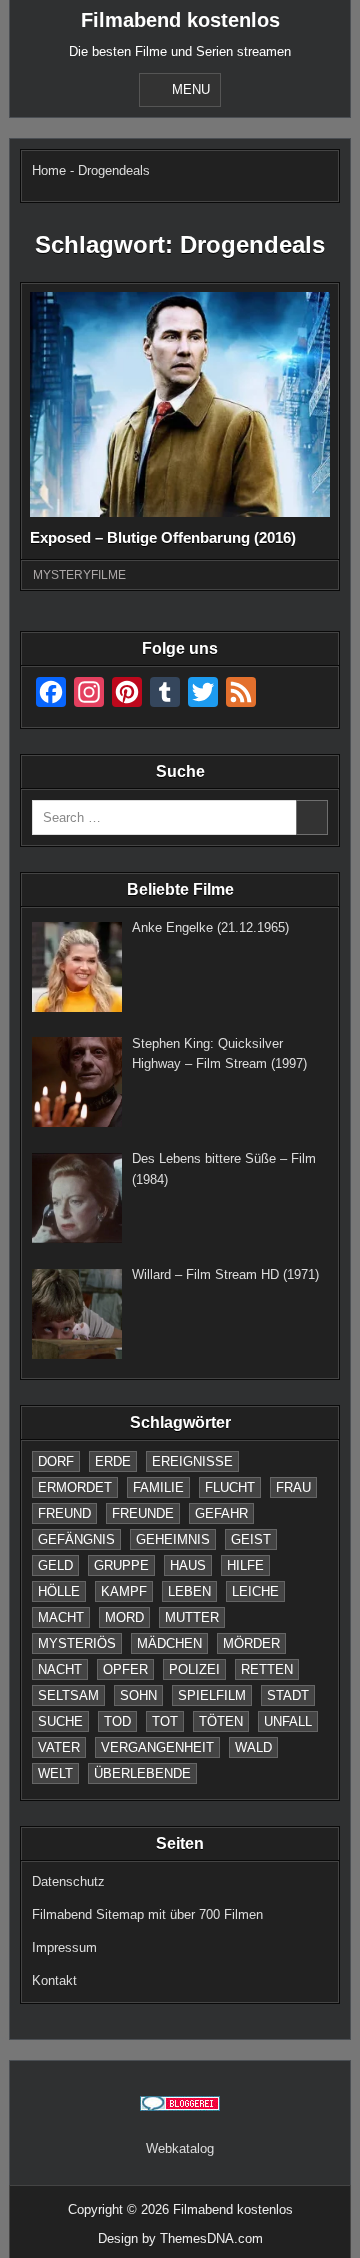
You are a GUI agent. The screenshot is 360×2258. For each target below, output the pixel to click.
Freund (64, 1513)
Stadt (288, 1695)
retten (267, 1669)
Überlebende (142, 1773)
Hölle (59, 1591)
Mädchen (169, 1643)
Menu (191, 89)
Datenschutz (68, 1881)
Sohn (138, 1695)
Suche (60, 1721)
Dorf (56, 1461)
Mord (124, 1617)
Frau (293, 1487)
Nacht (60, 1669)
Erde (113, 1461)
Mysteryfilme (79, 575)
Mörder (251, 1643)
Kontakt (54, 1980)
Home (49, 170)
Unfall (288, 1721)
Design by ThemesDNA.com (180, 2238)
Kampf (124, 1591)
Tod (117, 1721)
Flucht (230, 1487)
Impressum (64, 1947)
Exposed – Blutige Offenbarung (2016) (163, 537)
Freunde (143, 1513)
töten (221, 1721)
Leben (189, 1591)
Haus (188, 1565)
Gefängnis (76, 1539)
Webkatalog (180, 2148)
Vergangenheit (157, 1747)
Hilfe (245, 1565)
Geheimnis (173, 1539)
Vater (59, 1747)
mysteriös (77, 1643)
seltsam (68, 1695)
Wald (253, 1747)
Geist (251, 1539)
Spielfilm (212, 1695)
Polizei (194, 1669)
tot (165, 1721)
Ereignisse (192, 1461)
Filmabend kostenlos (180, 20)
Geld (55, 1565)
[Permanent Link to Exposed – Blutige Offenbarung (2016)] (180, 404)
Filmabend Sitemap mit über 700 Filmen (147, 1914)
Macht (61, 1617)
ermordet (75, 1487)
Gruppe (121, 1565)
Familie (158, 1487)
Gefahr (221, 1513)
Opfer (125, 1669)
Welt (55, 1773)
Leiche (255, 1591)
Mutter (192, 1617)
